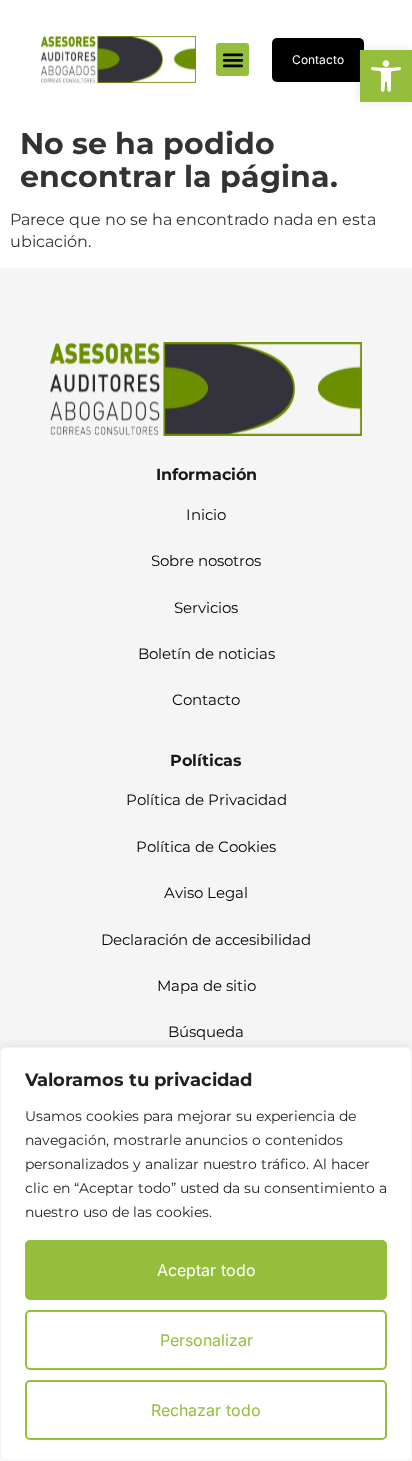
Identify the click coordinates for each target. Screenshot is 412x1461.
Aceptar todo (206, 1270)
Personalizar (206, 1340)
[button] (386, 76)
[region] (206, 1254)
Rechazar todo (206, 1410)
